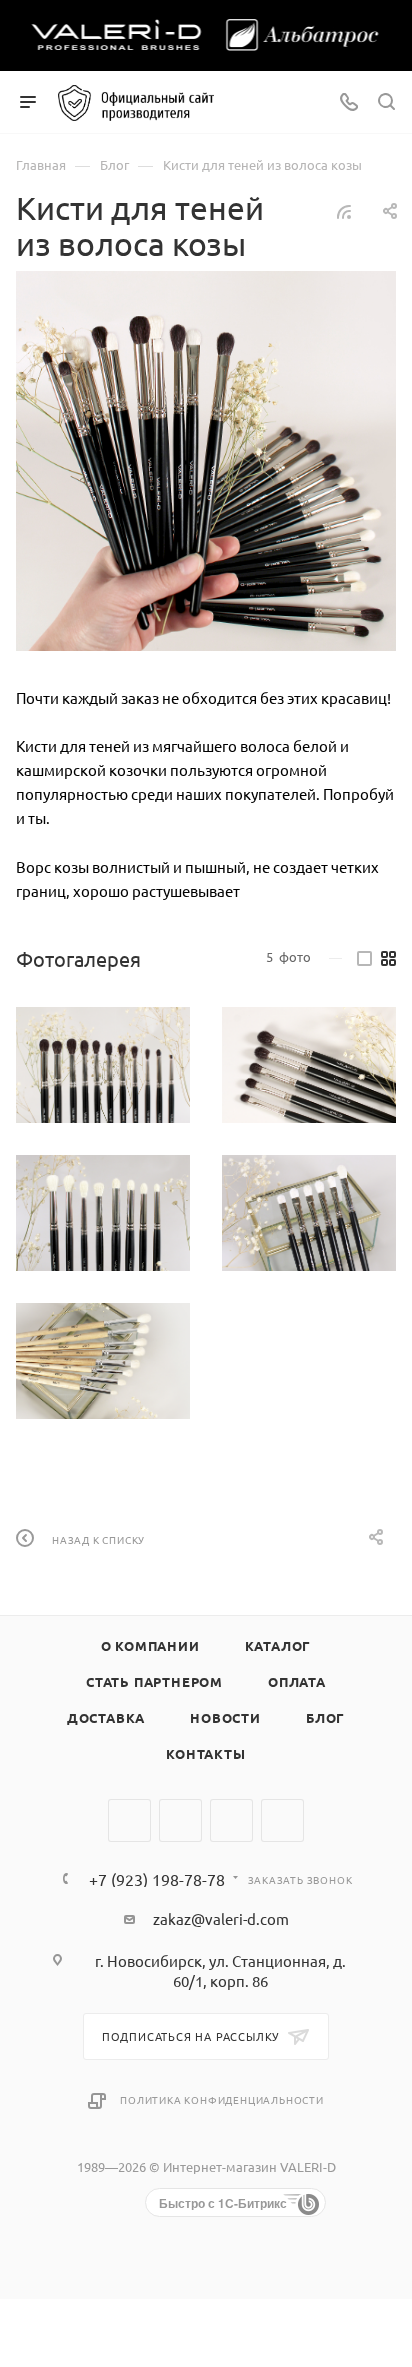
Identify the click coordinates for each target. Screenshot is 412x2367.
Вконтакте (129, 1820)
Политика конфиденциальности (222, 2099)
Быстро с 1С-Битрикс (223, 2203)
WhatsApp (231, 1820)
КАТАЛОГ (278, 1645)
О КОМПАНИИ (150, 1645)
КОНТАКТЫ (205, 1753)
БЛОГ (325, 1717)
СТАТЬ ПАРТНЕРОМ (154, 1681)
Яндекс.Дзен (282, 1820)
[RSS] (344, 210)
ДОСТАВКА (106, 1717)
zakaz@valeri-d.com (221, 1918)
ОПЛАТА (297, 1681)
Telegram (180, 1820)
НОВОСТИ (225, 1717)
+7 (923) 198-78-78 (157, 1879)
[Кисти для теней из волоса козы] (206, 461)
